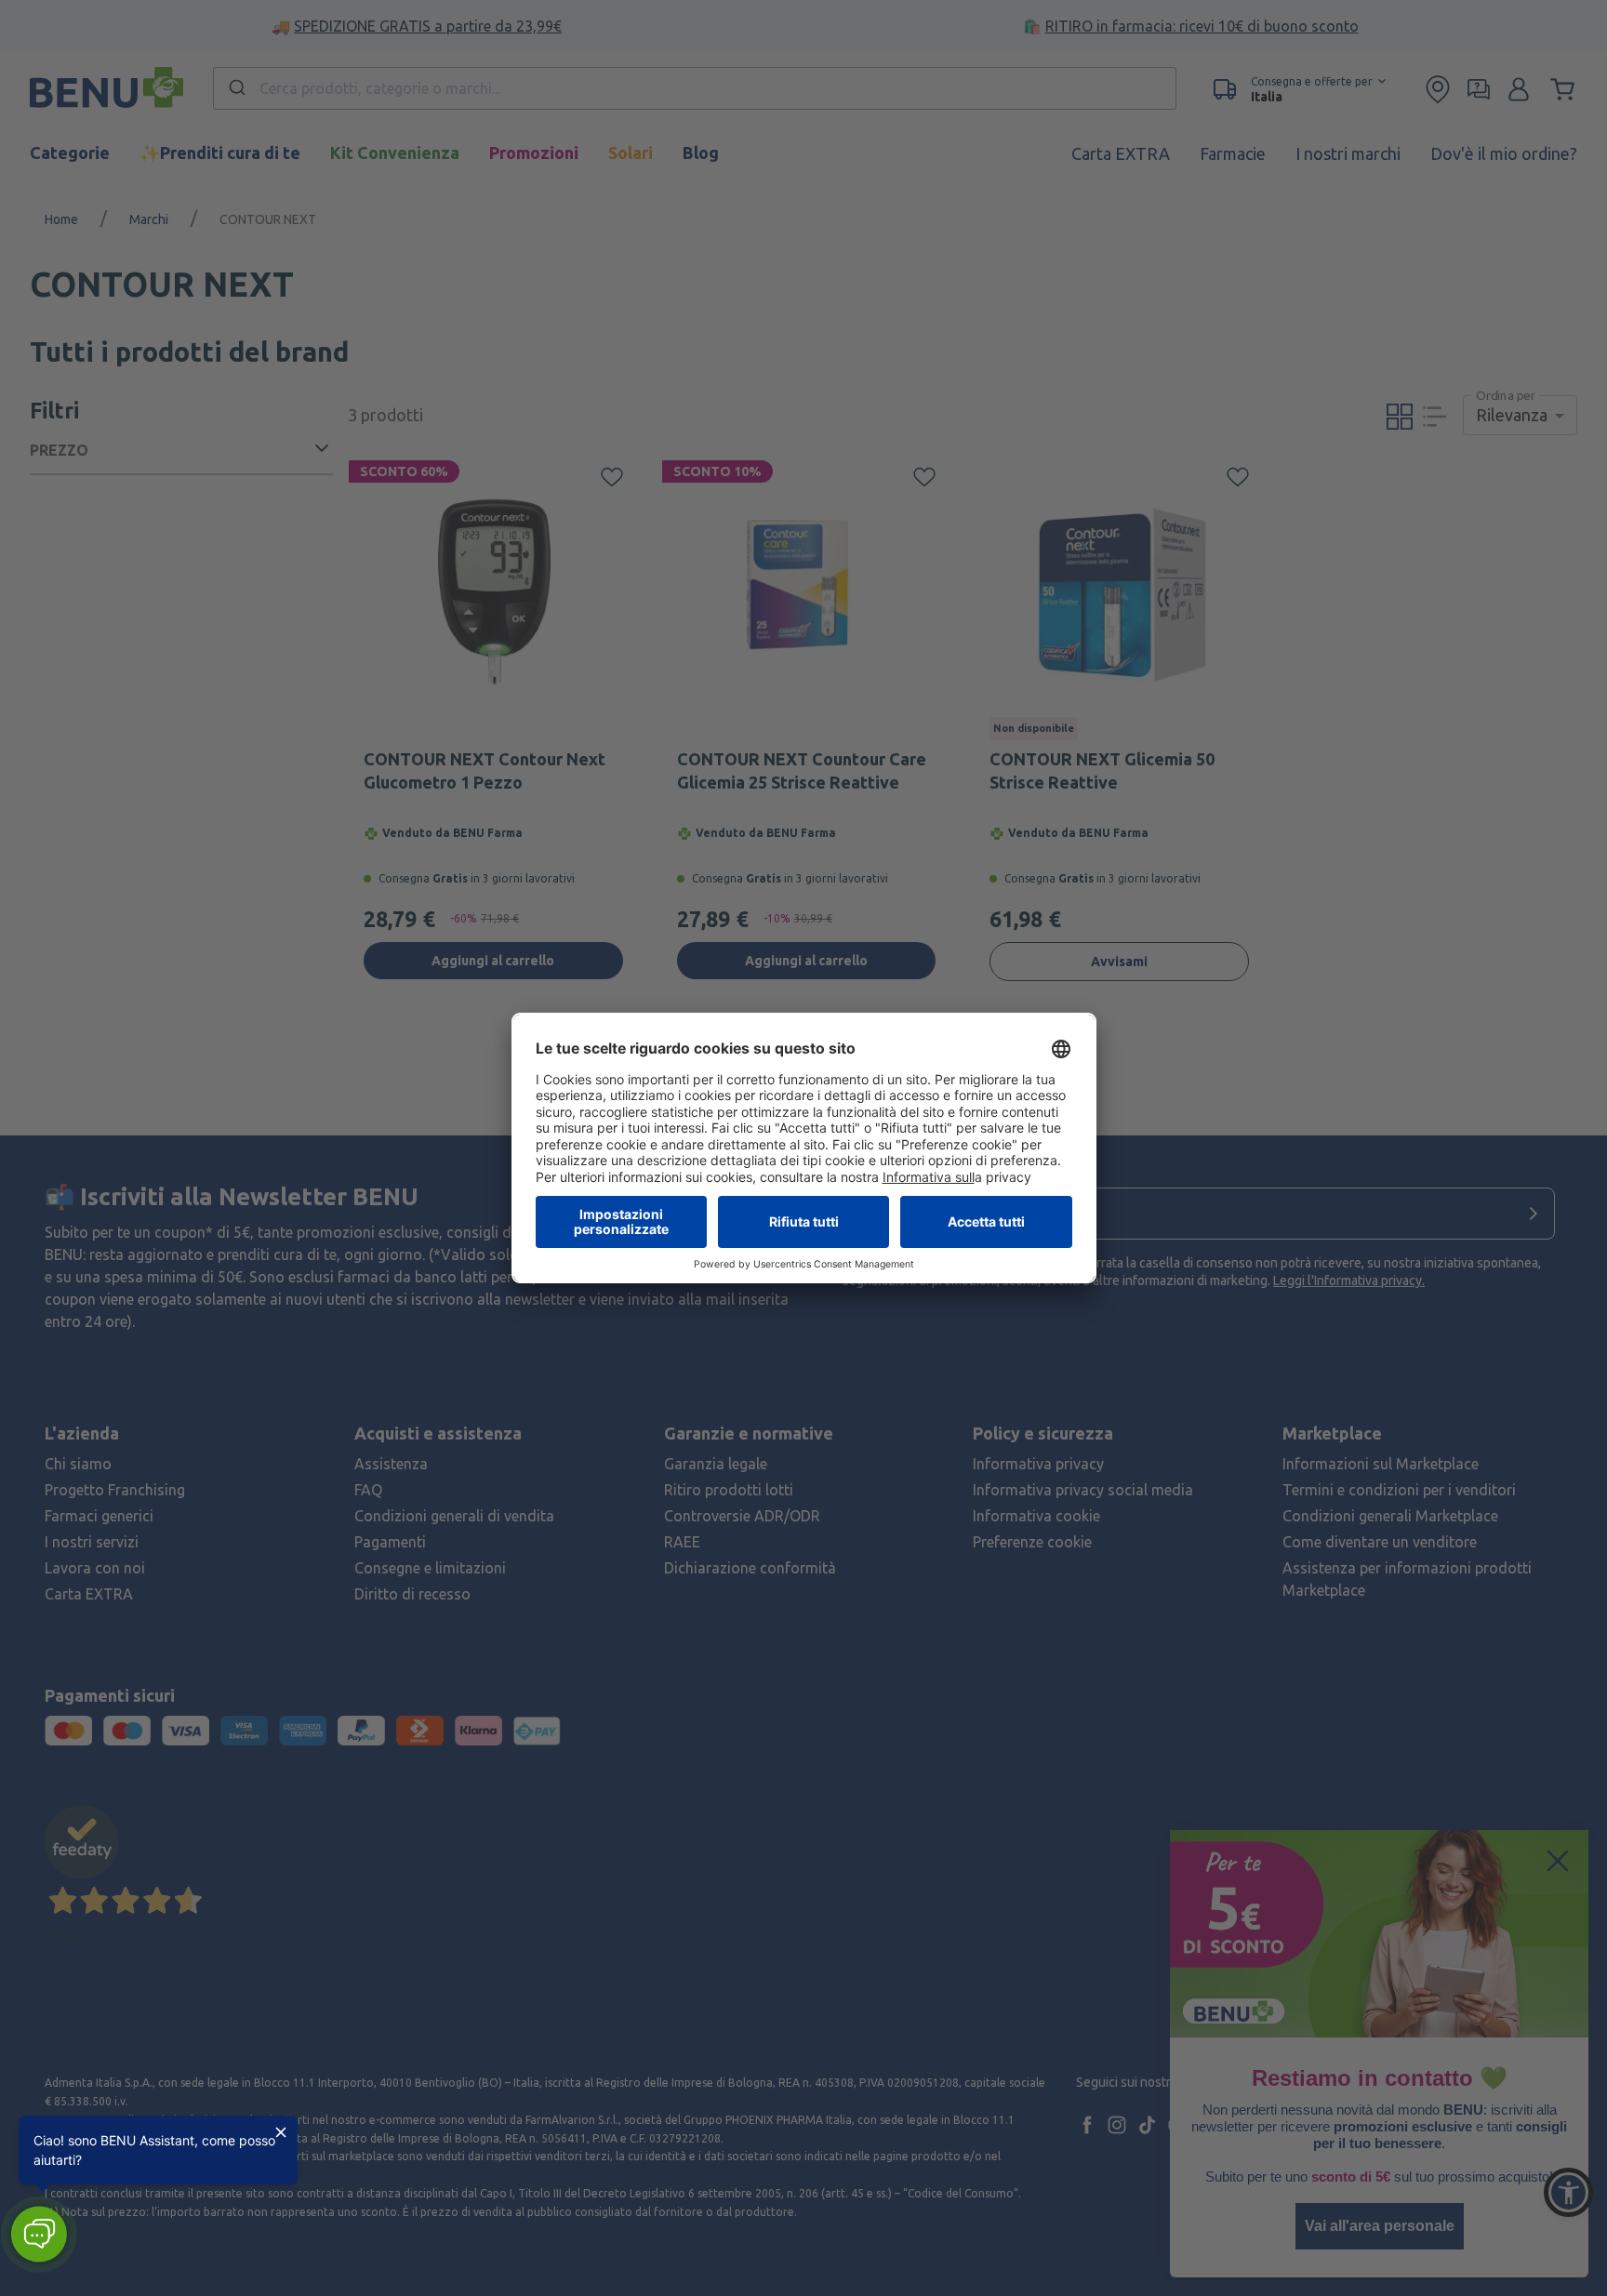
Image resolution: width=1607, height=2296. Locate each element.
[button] (39, 2234)
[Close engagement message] (281, 2132)
